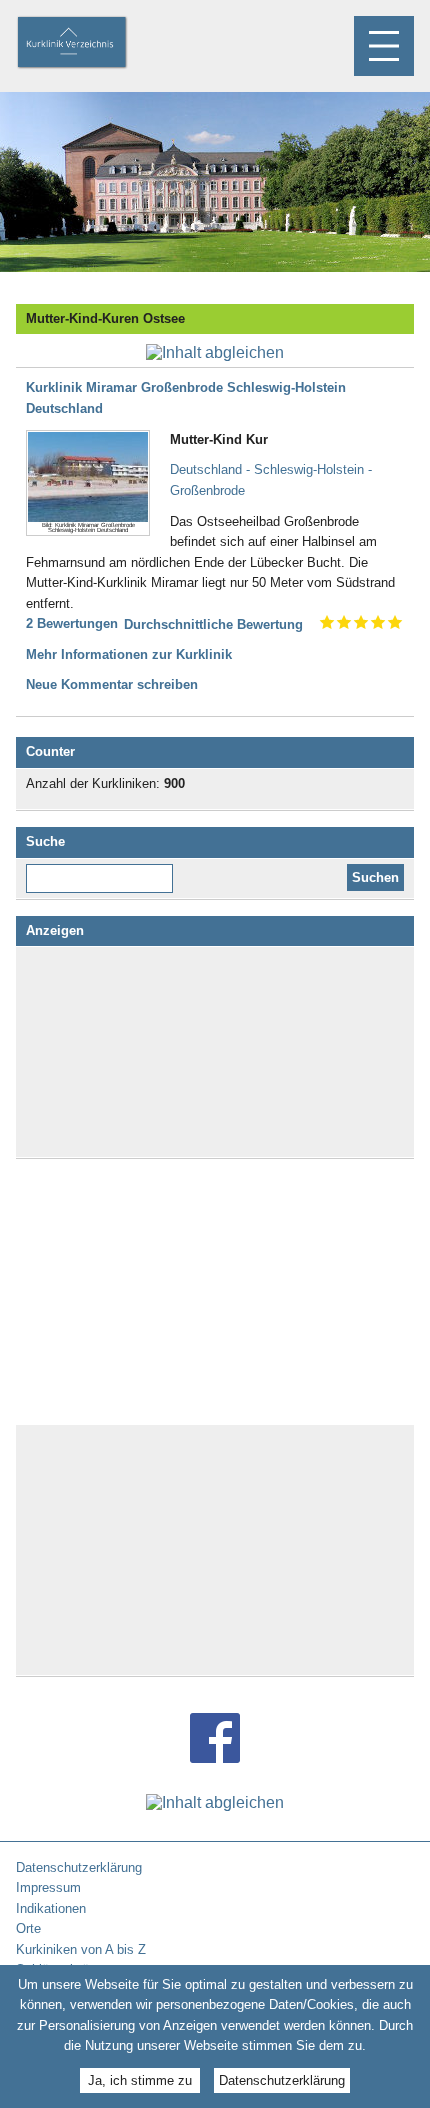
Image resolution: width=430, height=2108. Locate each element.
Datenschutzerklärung (282, 2080)
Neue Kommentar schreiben (112, 684)
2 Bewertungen (72, 623)
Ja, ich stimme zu (140, 2080)
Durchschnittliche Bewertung (213, 624)
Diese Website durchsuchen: (103, 871)
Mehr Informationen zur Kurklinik (129, 654)
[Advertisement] (215, 1052)
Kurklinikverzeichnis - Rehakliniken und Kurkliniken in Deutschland (89, 44)
